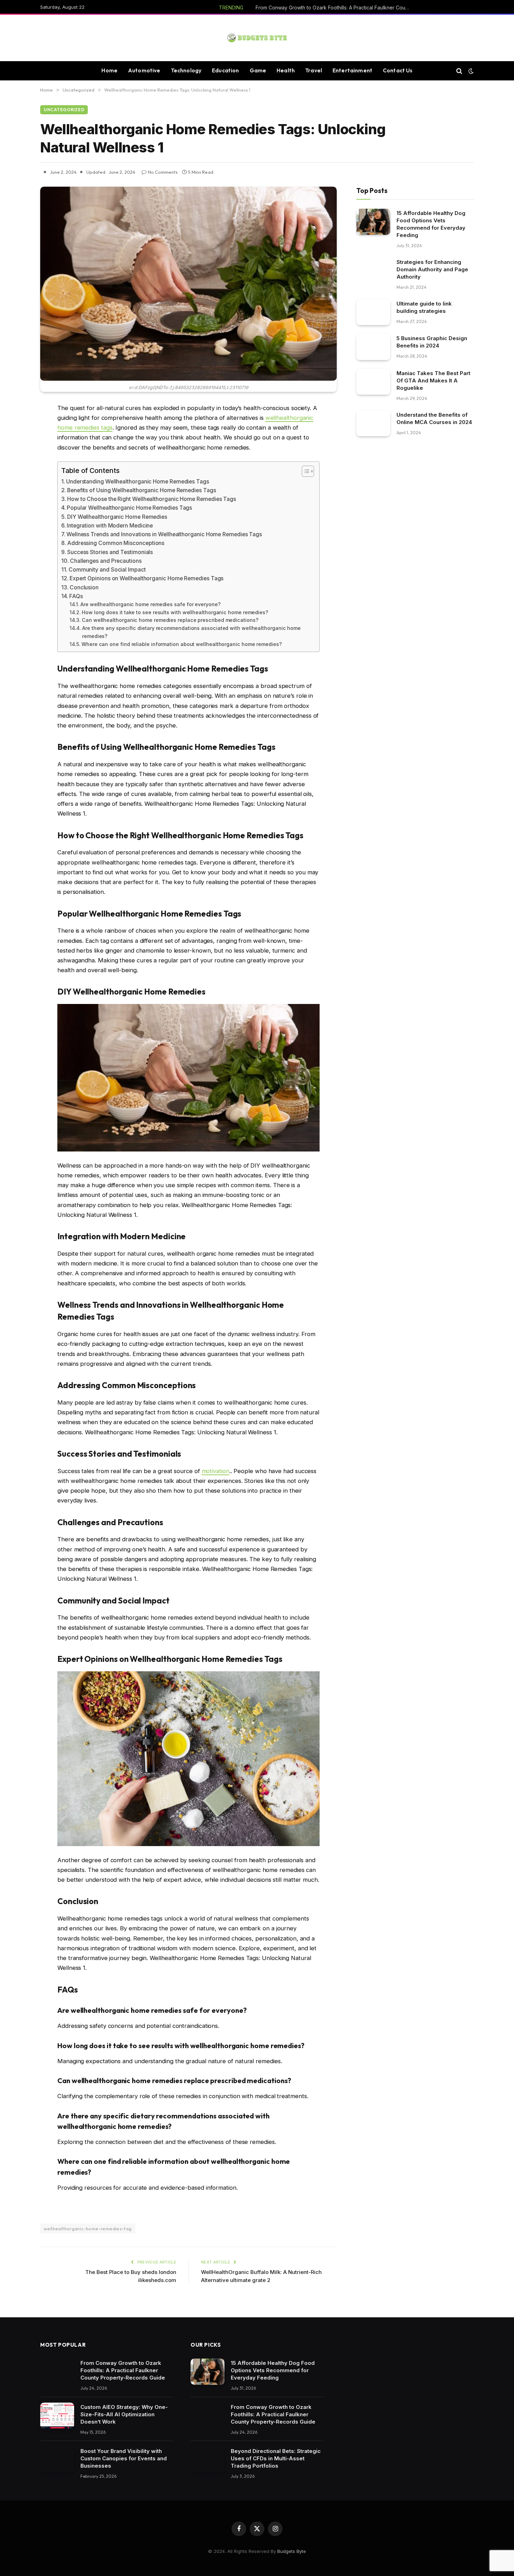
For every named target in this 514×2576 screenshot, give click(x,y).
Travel (314, 70)
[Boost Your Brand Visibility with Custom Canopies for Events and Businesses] (57, 2460)
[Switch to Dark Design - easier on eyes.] (470, 71)
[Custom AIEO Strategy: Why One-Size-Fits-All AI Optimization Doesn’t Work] (57, 2416)
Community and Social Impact (107, 570)
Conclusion (84, 587)
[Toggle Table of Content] (304, 471)
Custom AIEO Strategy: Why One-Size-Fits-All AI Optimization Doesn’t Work (124, 2414)
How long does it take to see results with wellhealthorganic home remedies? (175, 612)
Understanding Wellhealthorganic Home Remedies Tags (138, 482)
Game (258, 70)
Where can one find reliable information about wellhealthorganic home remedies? (182, 644)
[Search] (459, 71)
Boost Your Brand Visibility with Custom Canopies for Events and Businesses (124, 2458)
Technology (186, 70)
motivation (216, 1471)
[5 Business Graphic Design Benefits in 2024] (373, 347)
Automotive (144, 70)
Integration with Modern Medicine (110, 526)
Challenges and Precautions (106, 561)
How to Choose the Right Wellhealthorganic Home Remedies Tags (152, 499)
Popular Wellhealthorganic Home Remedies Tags (129, 508)
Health (286, 70)
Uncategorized (64, 110)
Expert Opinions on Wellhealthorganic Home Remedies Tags (147, 578)
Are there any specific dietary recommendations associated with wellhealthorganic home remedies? (191, 632)
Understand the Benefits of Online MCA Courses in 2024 (434, 418)
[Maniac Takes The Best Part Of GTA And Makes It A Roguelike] (373, 382)
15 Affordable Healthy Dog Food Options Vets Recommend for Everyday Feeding (431, 224)
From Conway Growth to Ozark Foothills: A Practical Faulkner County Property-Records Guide (334, 8)
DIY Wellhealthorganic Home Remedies (117, 517)
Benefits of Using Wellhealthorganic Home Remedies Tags (142, 490)
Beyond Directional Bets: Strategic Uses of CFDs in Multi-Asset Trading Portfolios (276, 2458)
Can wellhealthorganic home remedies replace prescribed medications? (170, 620)
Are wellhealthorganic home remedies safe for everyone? (151, 604)
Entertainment (352, 70)
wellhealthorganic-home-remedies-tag (88, 2229)
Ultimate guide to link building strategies (424, 307)
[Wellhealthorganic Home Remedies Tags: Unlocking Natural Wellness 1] (188, 284)
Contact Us (398, 70)
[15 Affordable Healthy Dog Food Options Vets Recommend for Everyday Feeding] (373, 222)
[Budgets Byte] (257, 38)
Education (225, 70)
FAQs (76, 596)
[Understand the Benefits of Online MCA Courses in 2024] (373, 424)
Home (109, 70)
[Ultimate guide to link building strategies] (373, 312)
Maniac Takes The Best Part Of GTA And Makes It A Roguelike (433, 381)
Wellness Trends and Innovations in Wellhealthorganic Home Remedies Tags (164, 534)
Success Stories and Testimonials (110, 552)
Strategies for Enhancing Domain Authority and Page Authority (432, 269)
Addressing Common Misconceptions (116, 543)
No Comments (163, 172)
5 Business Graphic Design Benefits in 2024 (432, 342)
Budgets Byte (292, 2551)
